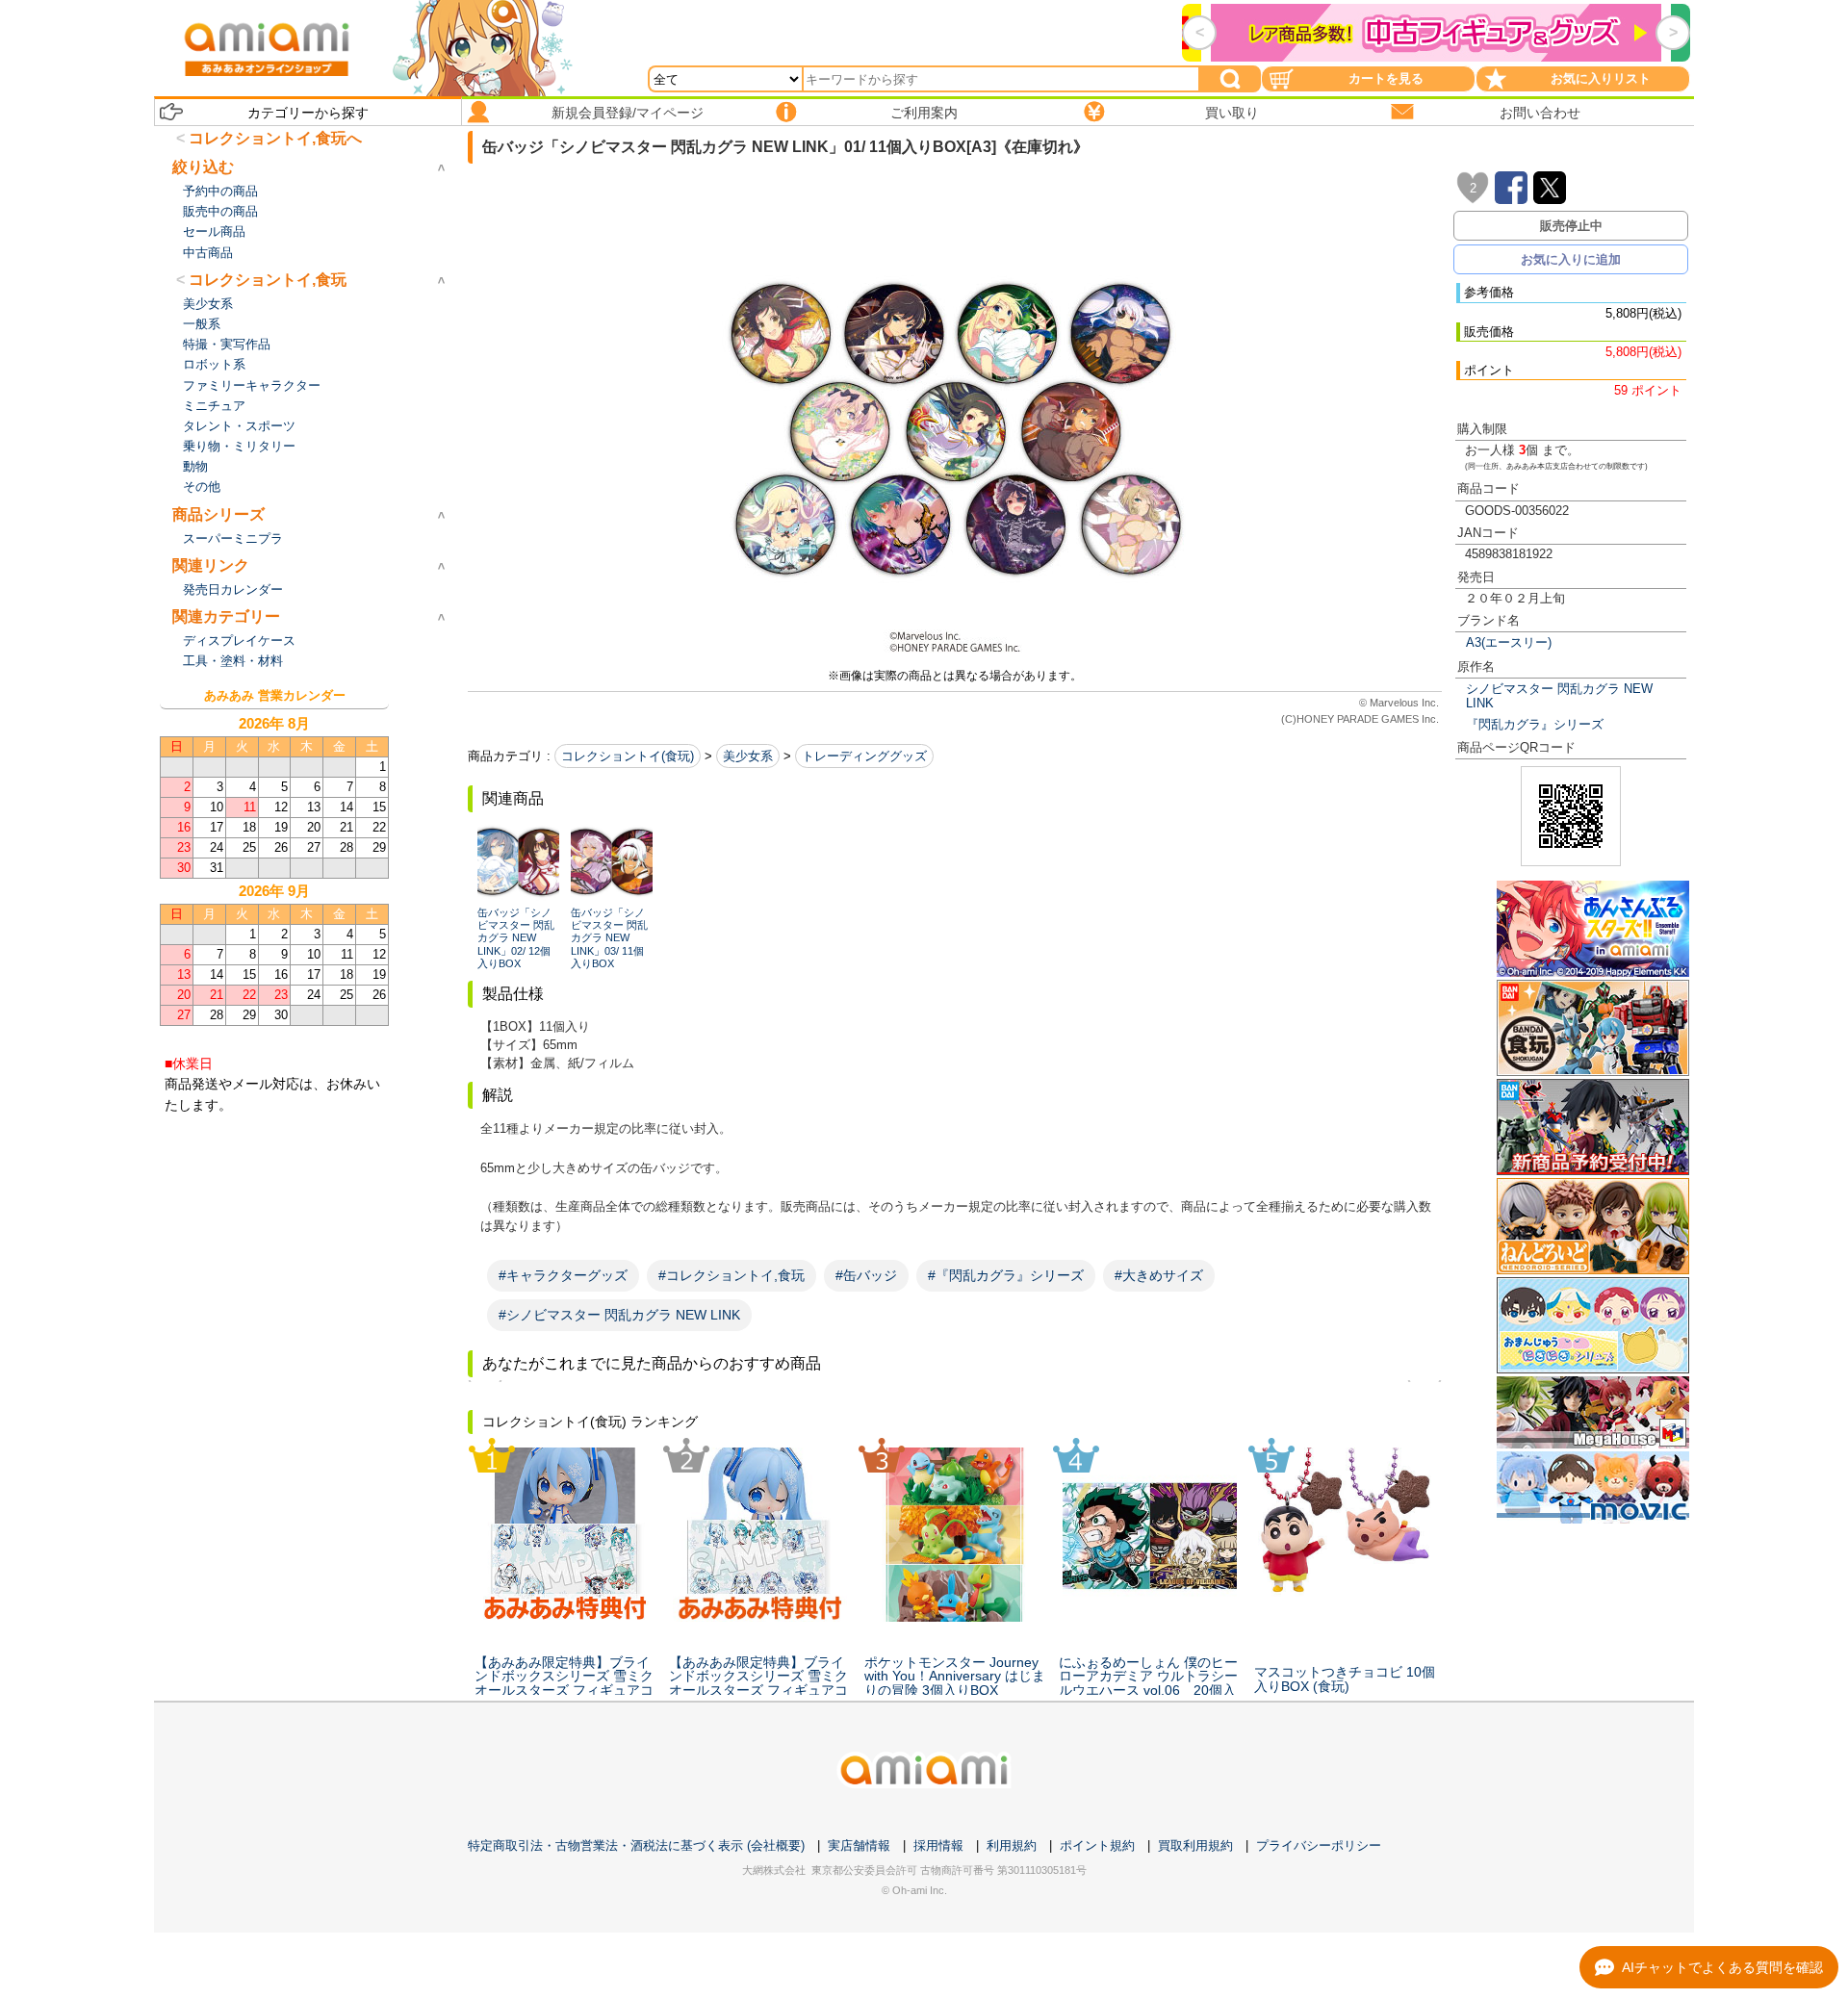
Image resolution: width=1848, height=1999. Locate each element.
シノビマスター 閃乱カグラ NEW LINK (1559, 696)
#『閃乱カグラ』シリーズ (1006, 1275)
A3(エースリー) (1509, 642)
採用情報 (938, 1845)
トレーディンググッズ (864, 756)
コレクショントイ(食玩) (628, 756)
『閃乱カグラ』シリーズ (1535, 724)
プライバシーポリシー (1319, 1845)
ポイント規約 (1097, 1845)
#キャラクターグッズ (563, 1275)
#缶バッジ (866, 1275)
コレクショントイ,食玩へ (275, 138)
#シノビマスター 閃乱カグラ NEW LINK (619, 1315)
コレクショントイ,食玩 (268, 280)
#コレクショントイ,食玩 (731, 1275)
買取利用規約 (1195, 1845)
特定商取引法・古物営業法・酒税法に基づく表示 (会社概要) (636, 1845)
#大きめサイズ (1159, 1275)
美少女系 (748, 756)
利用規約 (1012, 1845)
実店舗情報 (859, 1845)
